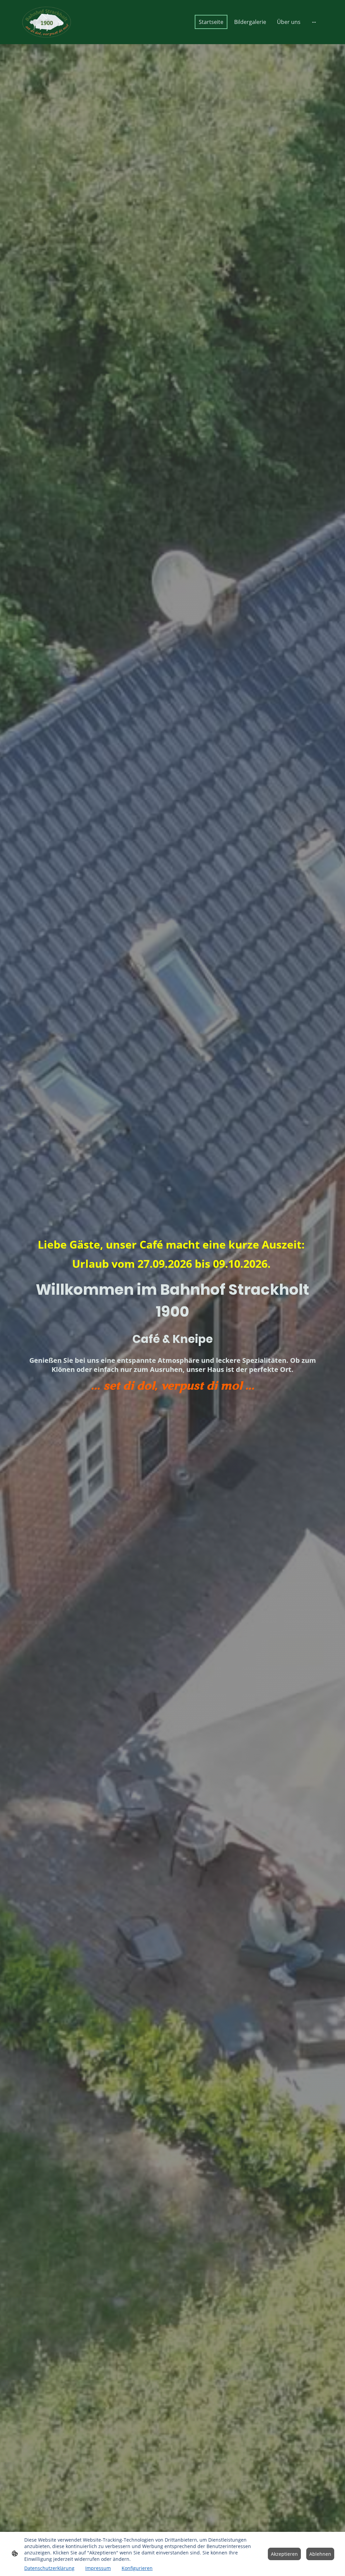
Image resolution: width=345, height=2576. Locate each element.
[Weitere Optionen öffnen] (314, 22)
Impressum (98, 2568)
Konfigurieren (137, 2568)
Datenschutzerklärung (49, 2568)
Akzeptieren (284, 2554)
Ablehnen (320, 2554)
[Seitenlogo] (46, 22)
